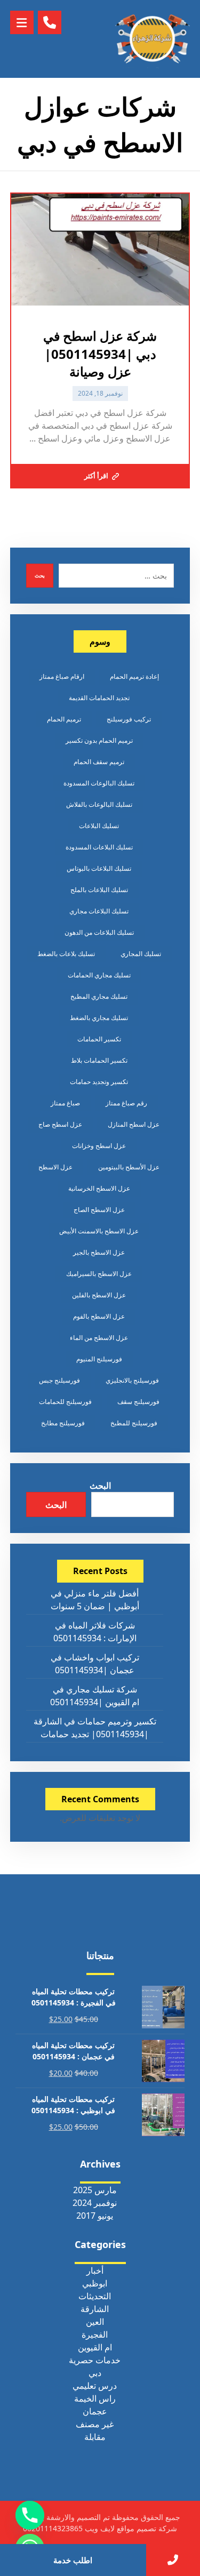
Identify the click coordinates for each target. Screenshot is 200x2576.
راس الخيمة (95, 2398)
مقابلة (95, 2437)
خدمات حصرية (95, 2360)
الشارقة (95, 2309)
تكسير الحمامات (99, 1039)
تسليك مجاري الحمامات (99, 975)
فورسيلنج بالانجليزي (132, 1380)
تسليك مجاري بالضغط (99, 1018)
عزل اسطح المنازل (134, 1124)
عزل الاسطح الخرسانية (99, 1188)
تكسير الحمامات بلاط (99, 1060)
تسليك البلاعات (99, 826)
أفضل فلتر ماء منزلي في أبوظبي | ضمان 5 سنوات (95, 1600)
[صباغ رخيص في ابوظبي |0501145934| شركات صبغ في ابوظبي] (153, 39)
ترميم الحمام (64, 719)
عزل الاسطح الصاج (99, 1210)
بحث (40, 575)
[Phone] (30, 2515)
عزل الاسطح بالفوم (99, 1316)
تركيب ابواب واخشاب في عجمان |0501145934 (95, 1664)
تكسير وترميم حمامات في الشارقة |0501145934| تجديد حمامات (95, 1728)
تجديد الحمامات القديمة (99, 698)
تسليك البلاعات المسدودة (99, 847)
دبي (95, 2373)
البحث (100, 1486)
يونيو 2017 (95, 2216)
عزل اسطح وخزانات (99, 1146)
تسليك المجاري (141, 954)
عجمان (95, 2411)
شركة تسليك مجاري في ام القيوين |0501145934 (95, 1696)
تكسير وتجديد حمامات (99, 1082)
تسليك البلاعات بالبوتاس (99, 868)
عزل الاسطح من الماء (99, 1338)
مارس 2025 (95, 2190)
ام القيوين (95, 2347)
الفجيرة (95, 2334)
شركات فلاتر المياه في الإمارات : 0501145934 (95, 1632)
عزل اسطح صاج (60, 1124)
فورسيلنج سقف (138, 1402)
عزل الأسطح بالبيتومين (129, 1167)
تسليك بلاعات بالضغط (66, 954)
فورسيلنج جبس (59, 1380)
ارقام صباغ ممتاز (62, 676)
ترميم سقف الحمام (99, 762)
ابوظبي (95, 2283)
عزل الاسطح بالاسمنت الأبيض (99, 1231)
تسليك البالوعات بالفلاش (99, 804)
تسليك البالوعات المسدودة (99, 783)
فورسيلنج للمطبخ (134, 1423)
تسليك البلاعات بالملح (99, 890)
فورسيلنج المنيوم (99, 1359)
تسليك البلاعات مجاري (99, 911)
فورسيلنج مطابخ (63, 1423)
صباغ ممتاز (65, 1103)
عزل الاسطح (55, 1167)
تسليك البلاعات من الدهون (99, 932)
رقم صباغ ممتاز (126, 1103)
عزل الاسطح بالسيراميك (99, 1274)
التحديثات (95, 2296)
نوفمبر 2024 (95, 2203)
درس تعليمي (95, 2386)
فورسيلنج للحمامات (65, 1402)
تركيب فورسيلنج (129, 719)
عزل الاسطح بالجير (99, 1252)
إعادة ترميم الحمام (134, 676)
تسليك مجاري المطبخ (99, 996)
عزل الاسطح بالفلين (99, 1295)
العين (95, 2322)
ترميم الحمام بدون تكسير (99, 740)
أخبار (95, 2270)
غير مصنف (95, 2424)
